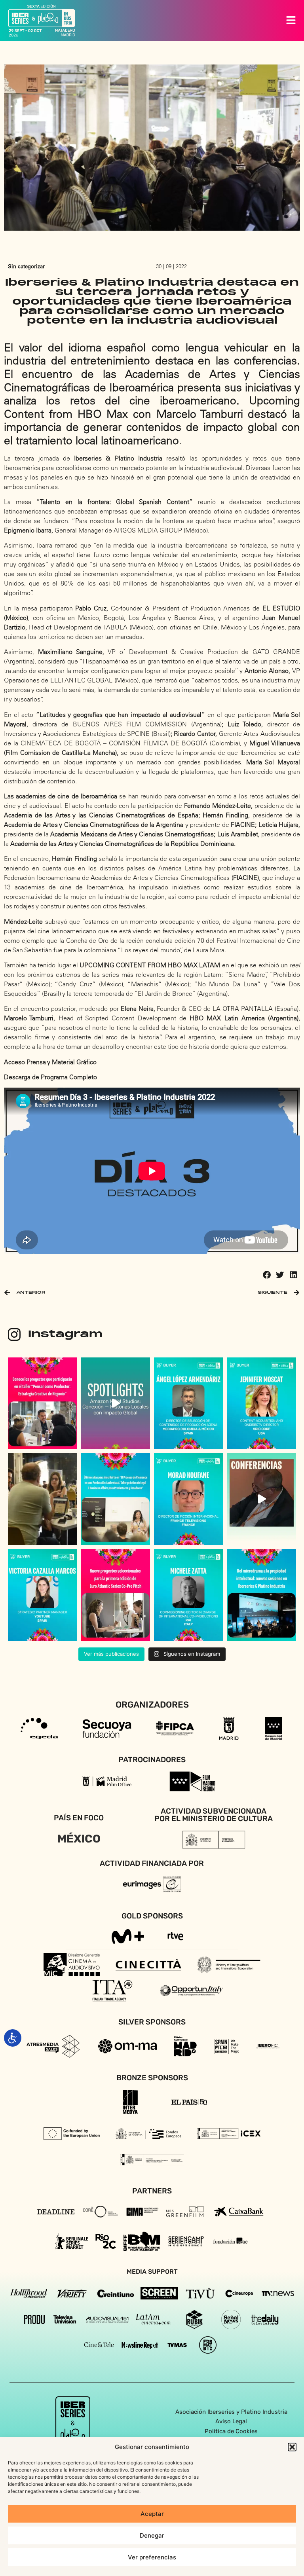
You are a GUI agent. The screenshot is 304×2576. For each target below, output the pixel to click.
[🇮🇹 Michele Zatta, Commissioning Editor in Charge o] (189, 1595)
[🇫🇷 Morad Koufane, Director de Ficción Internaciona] (189, 1499)
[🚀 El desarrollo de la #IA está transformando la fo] (262, 1499)
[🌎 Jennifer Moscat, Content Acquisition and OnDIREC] (262, 1403)
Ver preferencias (152, 2557)
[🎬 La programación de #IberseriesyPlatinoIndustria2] (262, 1595)
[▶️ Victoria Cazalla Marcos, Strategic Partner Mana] (43, 1595)
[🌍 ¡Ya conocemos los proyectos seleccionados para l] (116, 1595)
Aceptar (152, 2514)
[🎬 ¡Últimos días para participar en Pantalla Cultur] (43, 1499)
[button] (292, 2447)
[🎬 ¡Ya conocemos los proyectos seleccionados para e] (43, 1403)
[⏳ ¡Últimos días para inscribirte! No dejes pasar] (116, 1499)
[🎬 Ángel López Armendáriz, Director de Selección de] (189, 1403)
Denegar (152, 2535)
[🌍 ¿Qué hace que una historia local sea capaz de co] (116, 1403)
